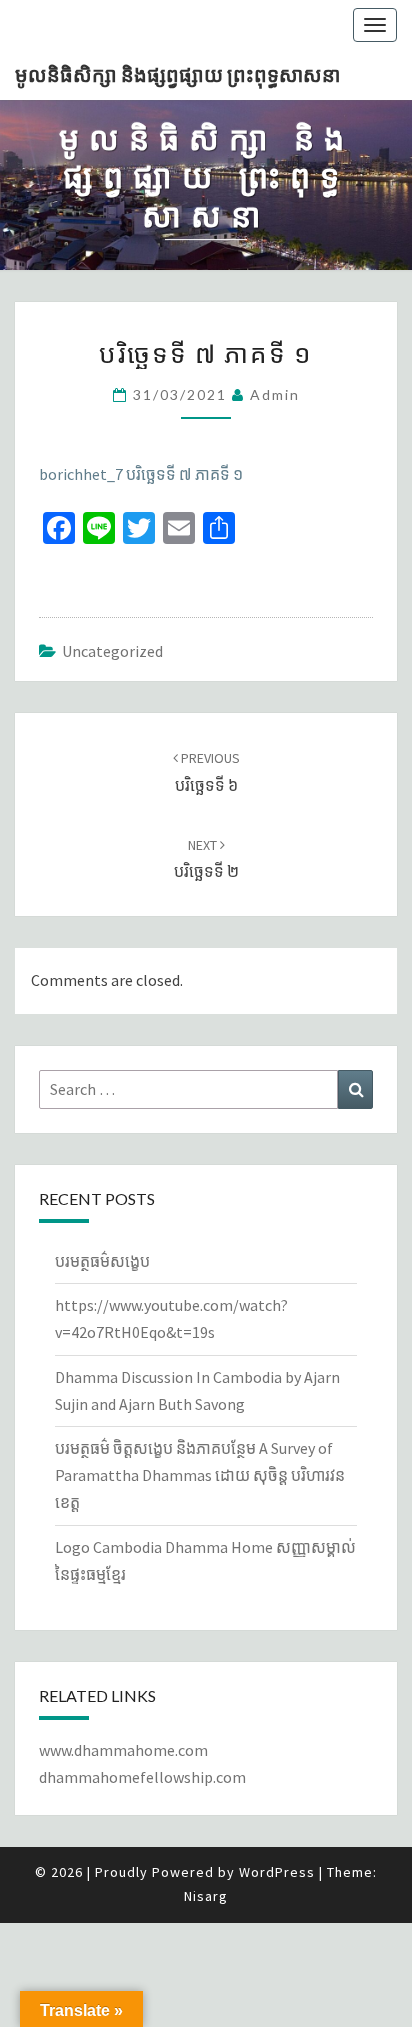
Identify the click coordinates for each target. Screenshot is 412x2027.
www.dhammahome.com (123, 1750)
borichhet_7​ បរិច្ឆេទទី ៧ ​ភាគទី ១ (141, 474)
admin (275, 394)
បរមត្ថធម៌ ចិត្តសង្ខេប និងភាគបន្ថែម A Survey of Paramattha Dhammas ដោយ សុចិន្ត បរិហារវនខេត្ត (200, 1475)
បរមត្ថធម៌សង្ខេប (102, 1261)
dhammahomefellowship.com (142, 1777)
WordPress (277, 1872)
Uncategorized (112, 651)
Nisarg (206, 1896)
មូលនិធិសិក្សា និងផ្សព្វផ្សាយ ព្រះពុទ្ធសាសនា (177, 74)
